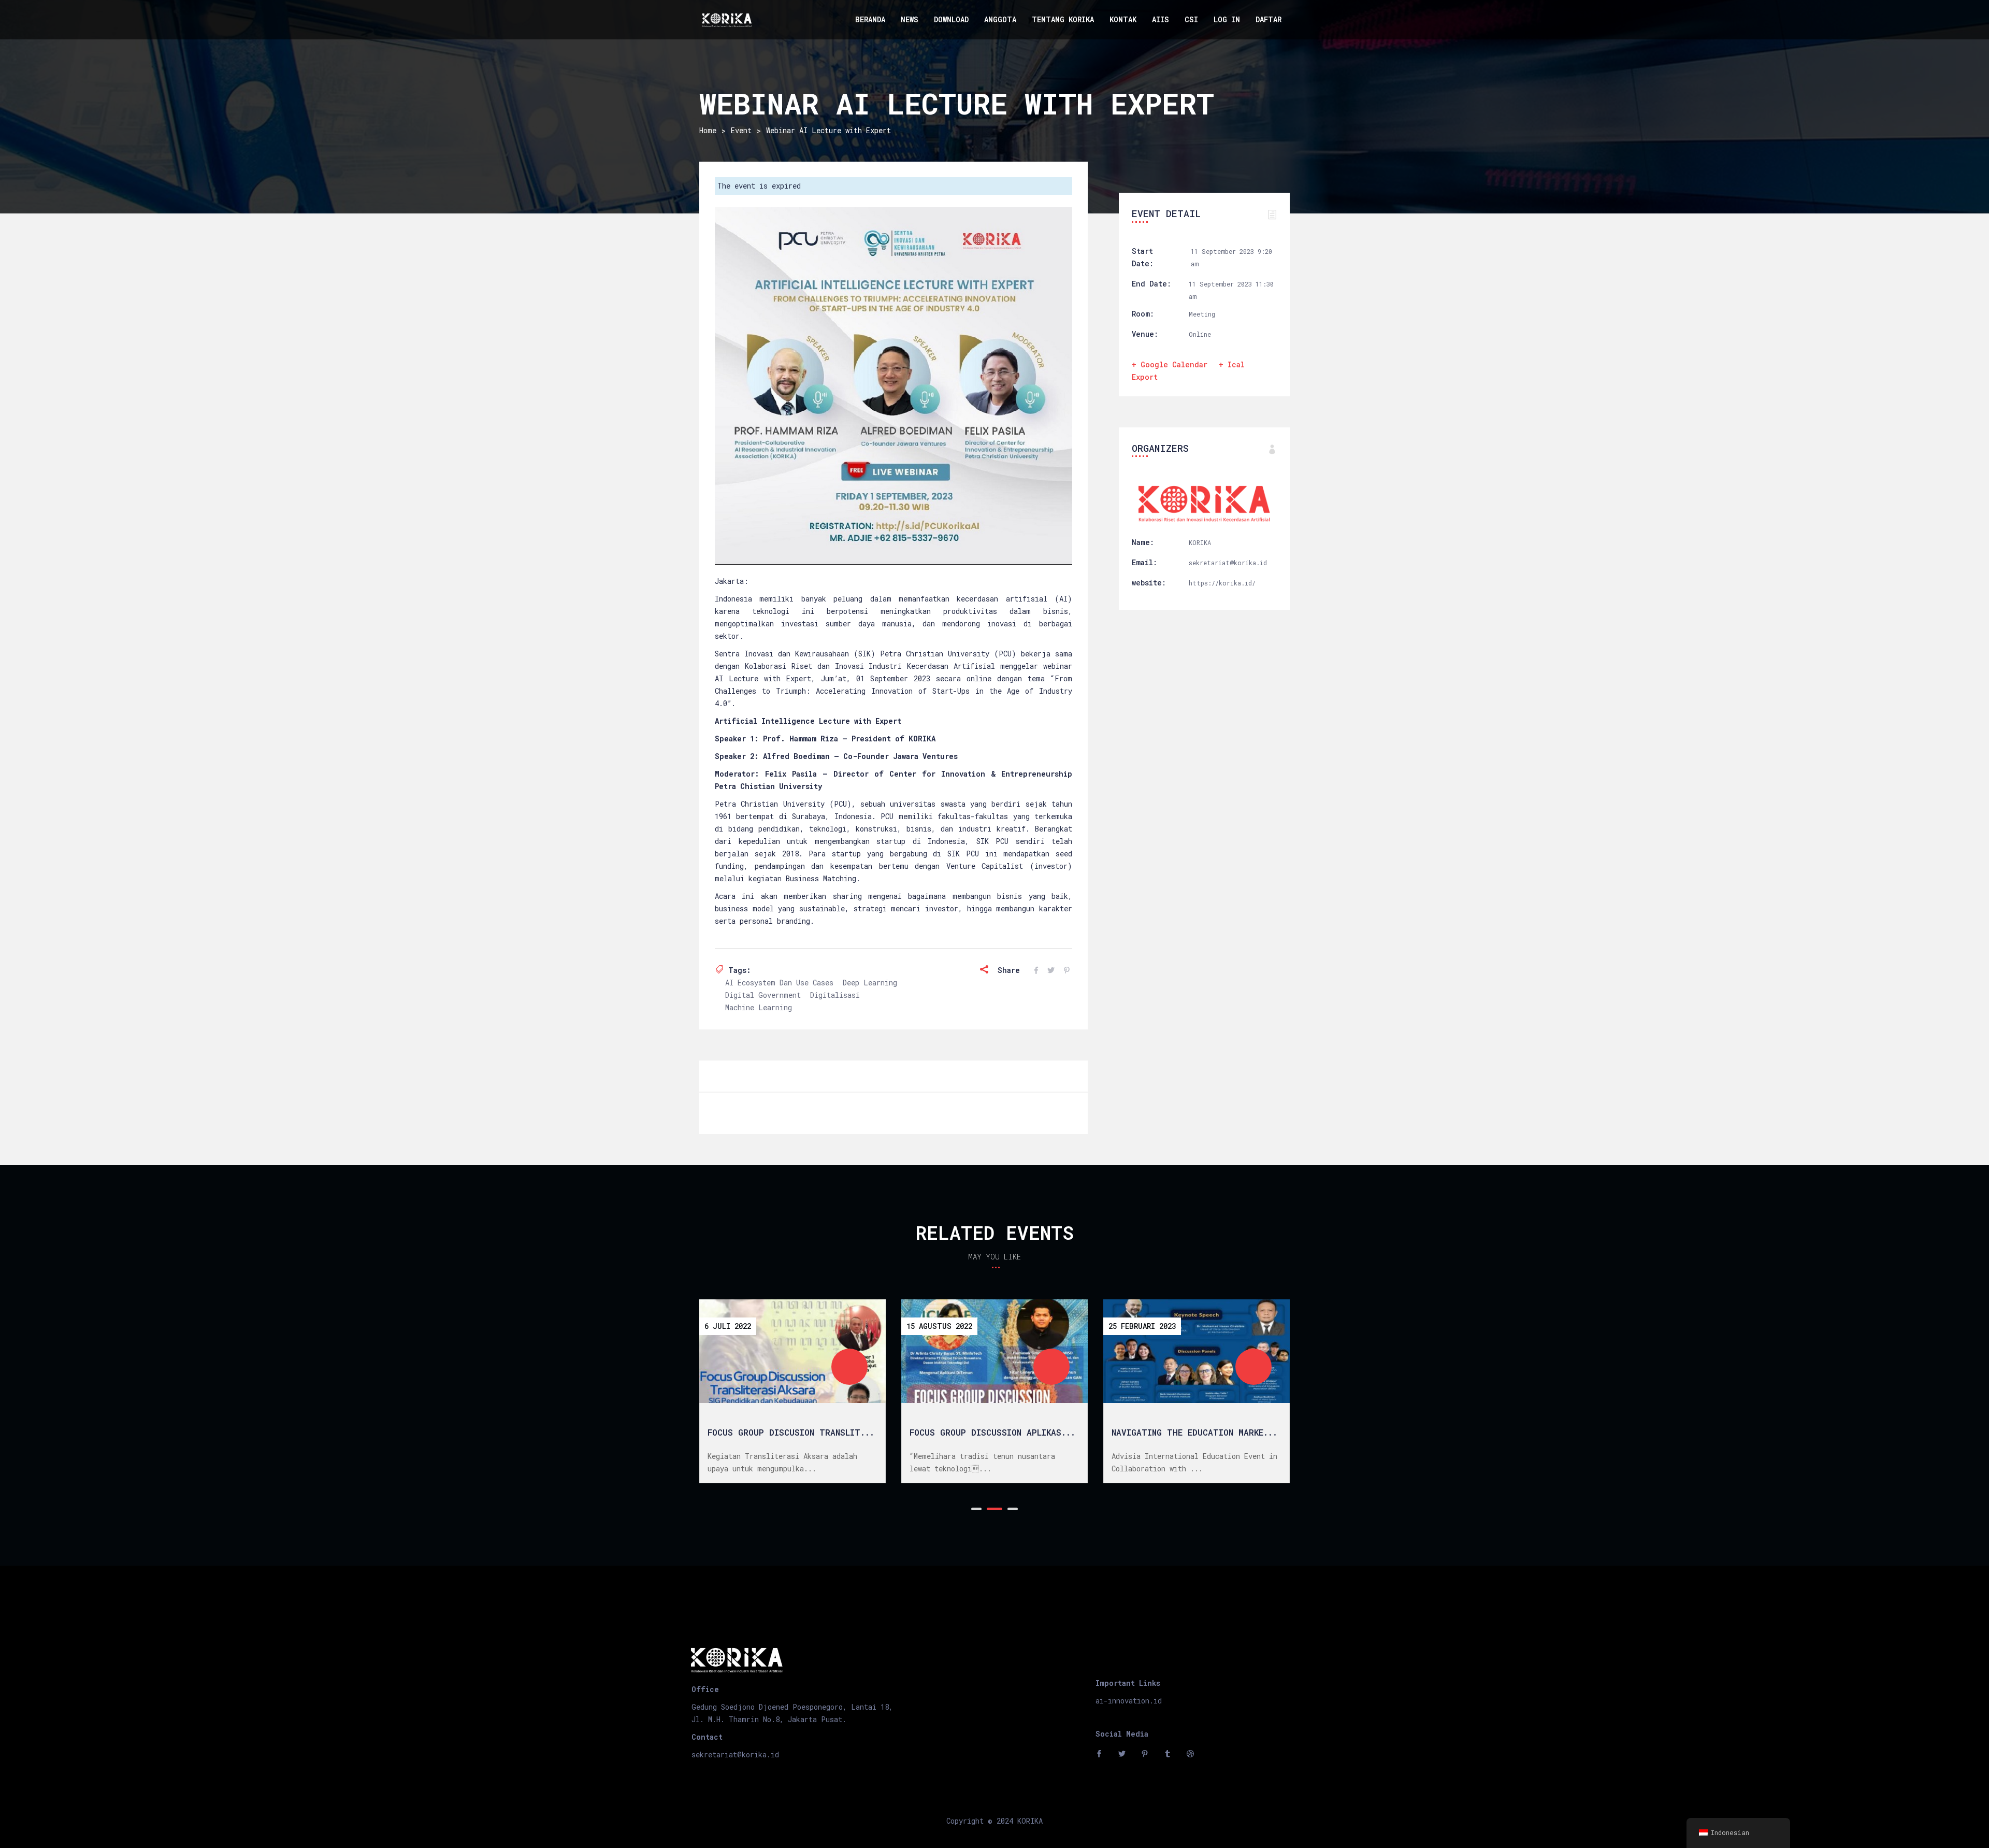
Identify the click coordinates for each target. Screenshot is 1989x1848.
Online (1200, 334)
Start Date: (1143, 257)
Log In (1227, 19)
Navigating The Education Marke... (1194, 1432)
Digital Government (763, 995)
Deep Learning (870, 983)
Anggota (1000, 19)
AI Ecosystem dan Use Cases (779, 983)
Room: (1143, 314)
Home (708, 130)
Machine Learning (759, 1007)
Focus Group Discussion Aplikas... (992, 1432)
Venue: (1145, 334)
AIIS (1161, 19)
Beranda (870, 19)
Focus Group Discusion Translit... (791, 1432)
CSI (1191, 19)
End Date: (1151, 284)
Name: (1143, 542)
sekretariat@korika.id (735, 1754)
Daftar (1269, 19)
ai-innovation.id (1129, 1701)
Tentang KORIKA (1063, 19)
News (910, 19)
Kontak (1123, 19)
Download (951, 19)
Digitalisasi (835, 995)
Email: (1144, 562)
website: (1149, 583)
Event (741, 130)
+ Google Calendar (1170, 364)
